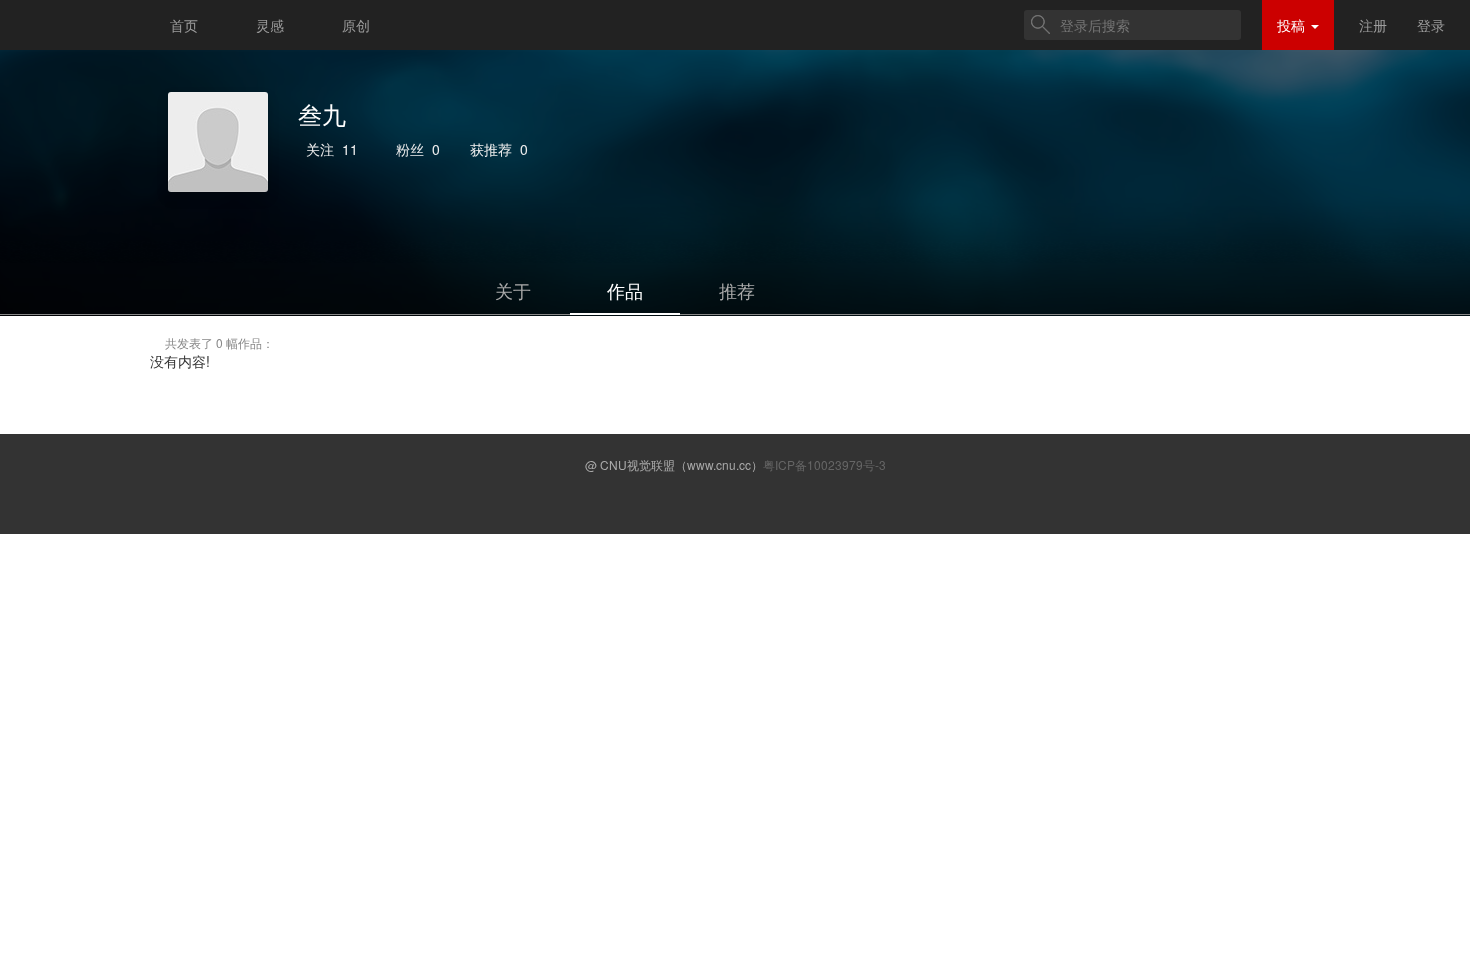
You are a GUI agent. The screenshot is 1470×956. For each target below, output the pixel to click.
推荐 (737, 290)
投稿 (1293, 25)
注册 (1373, 25)
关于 (513, 290)
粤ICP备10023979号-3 (824, 464)
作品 (625, 290)
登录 (1431, 25)
